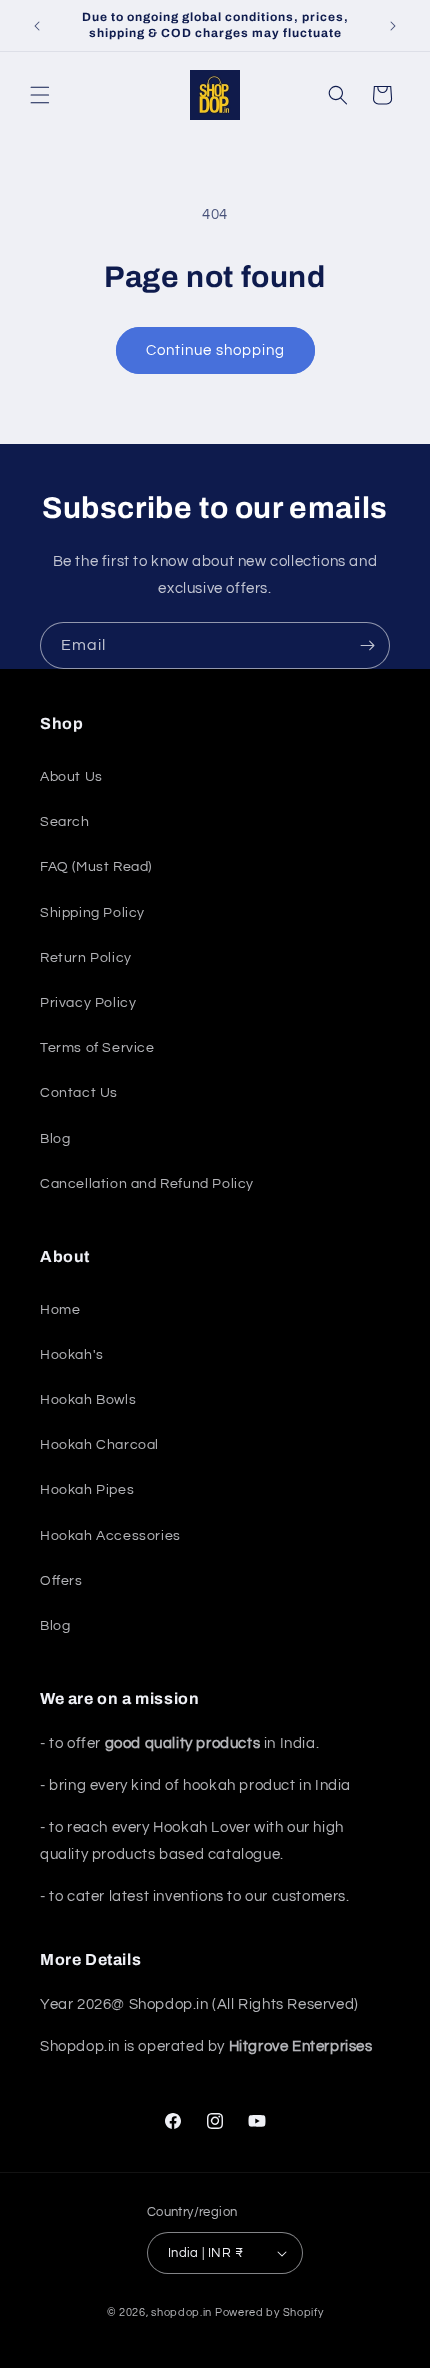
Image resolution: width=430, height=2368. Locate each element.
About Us (71, 777)
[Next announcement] (393, 26)
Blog (55, 1139)
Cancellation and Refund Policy (147, 1184)
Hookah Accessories (110, 1536)
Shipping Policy (92, 913)
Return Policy (86, 958)
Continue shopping (215, 350)
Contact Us (79, 1093)
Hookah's (72, 1355)
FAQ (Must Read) (96, 867)
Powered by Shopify (269, 2312)
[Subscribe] (367, 645)
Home (60, 1310)
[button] (40, 95)
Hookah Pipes (87, 1490)
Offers (61, 1581)
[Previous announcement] (37, 26)
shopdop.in (181, 2312)
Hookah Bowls (88, 1400)
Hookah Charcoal (99, 1445)
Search (65, 822)
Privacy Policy (88, 1003)
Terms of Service (97, 1048)
